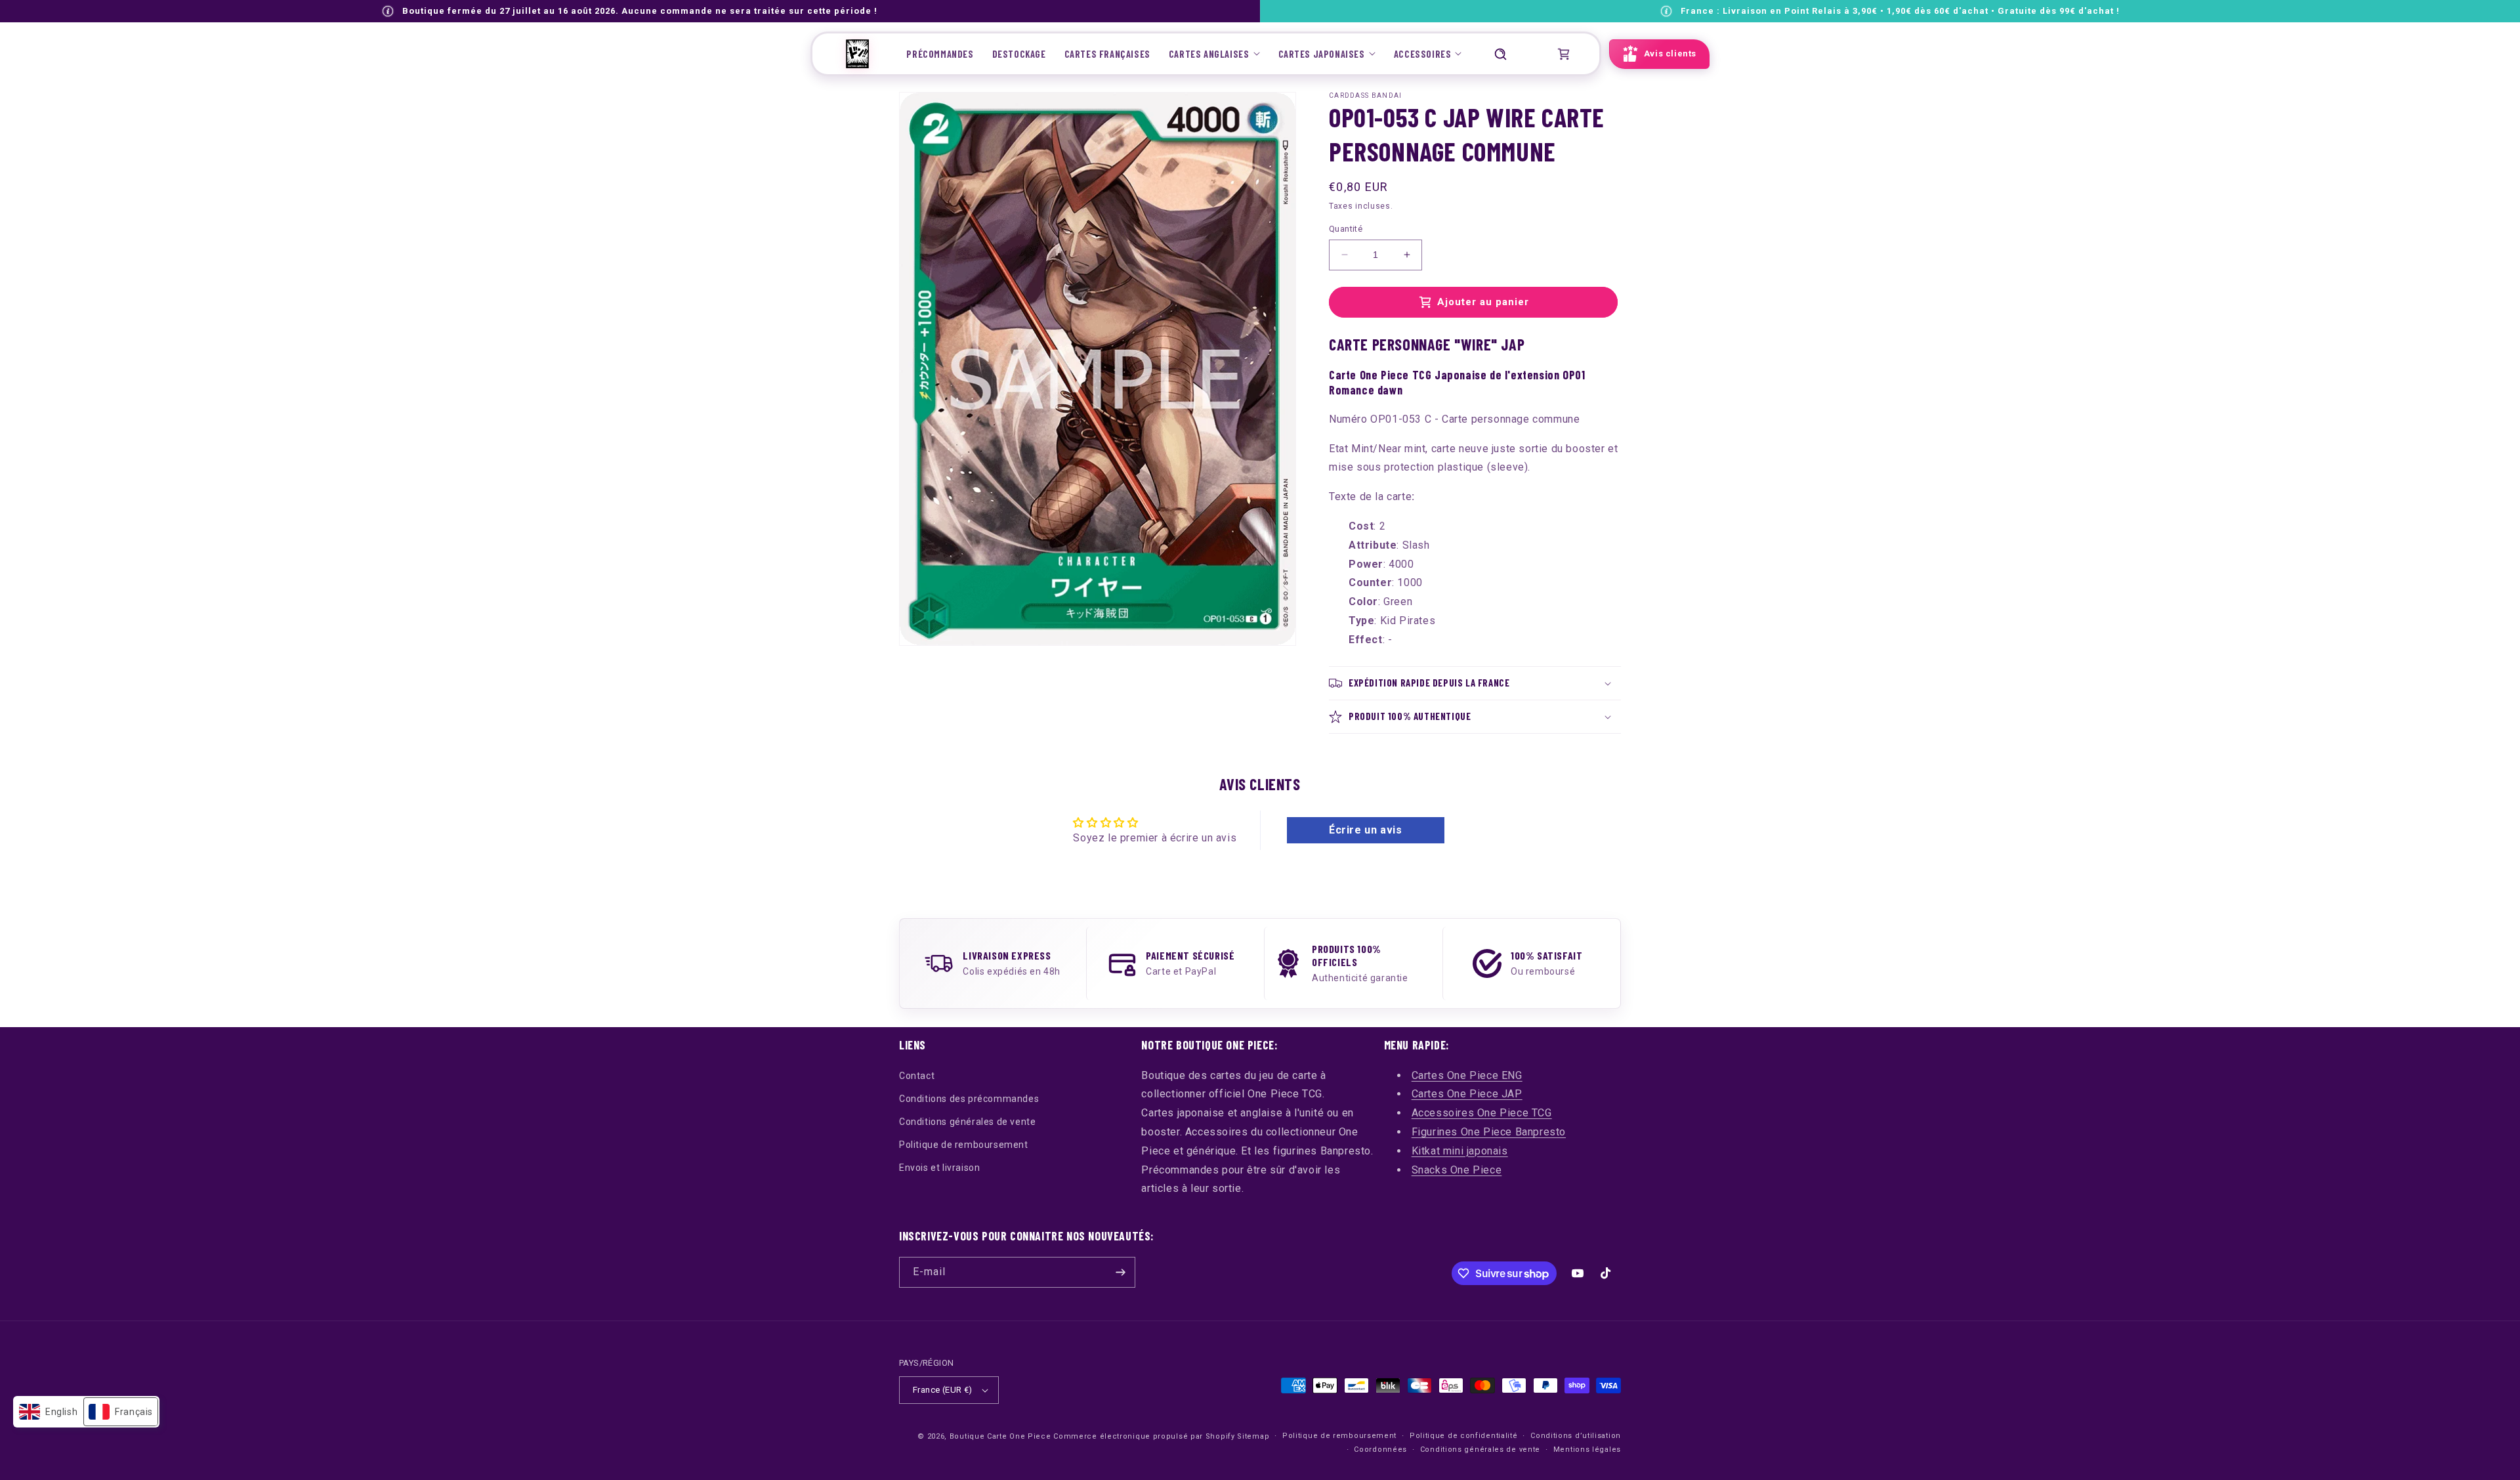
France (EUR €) (943, 1390)
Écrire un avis (1365, 830)
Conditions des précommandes (969, 1099)
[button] (1214, 54)
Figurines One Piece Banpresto (1489, 1132)
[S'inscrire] (1120, 1272)
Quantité (1346, 229)
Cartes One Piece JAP (1467, 1094)
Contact (917, 1076)
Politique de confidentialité (1464, 1436)
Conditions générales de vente (967, 1122)
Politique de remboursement (964, 1145)
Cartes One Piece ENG (1467, 1075)
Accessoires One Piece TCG (1482, 1113)
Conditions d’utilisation (1576, 1436)
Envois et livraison (939, 1168)
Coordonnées (1380, 1449)
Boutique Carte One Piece (1000, 1436)
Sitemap (1253, 1436)
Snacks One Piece (1457, 1170)
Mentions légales (1587, 1449)
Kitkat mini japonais (1460, 1151)
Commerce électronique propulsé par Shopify (1144, 1436)
